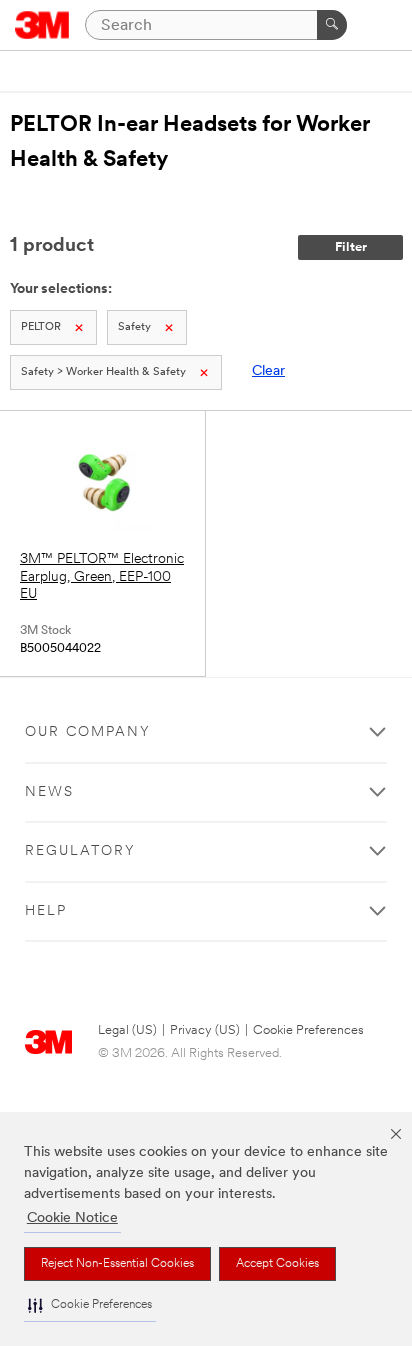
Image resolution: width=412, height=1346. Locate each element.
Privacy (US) (205, 1030)
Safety (134, 327)
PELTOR (41, 327)
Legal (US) (127, 1030)
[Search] (332, 25)
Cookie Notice (72, 1218)
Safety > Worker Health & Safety (103, 372)
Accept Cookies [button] (277, 1264)
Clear (268, 371)
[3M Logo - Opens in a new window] (42, 25)
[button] (90, 1305)
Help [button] (46, 911)
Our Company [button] (88, 732)
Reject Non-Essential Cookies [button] (117, 1264)
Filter (351, 247)
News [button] (49, 792)
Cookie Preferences (308, 1030)
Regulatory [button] (80, 851)
